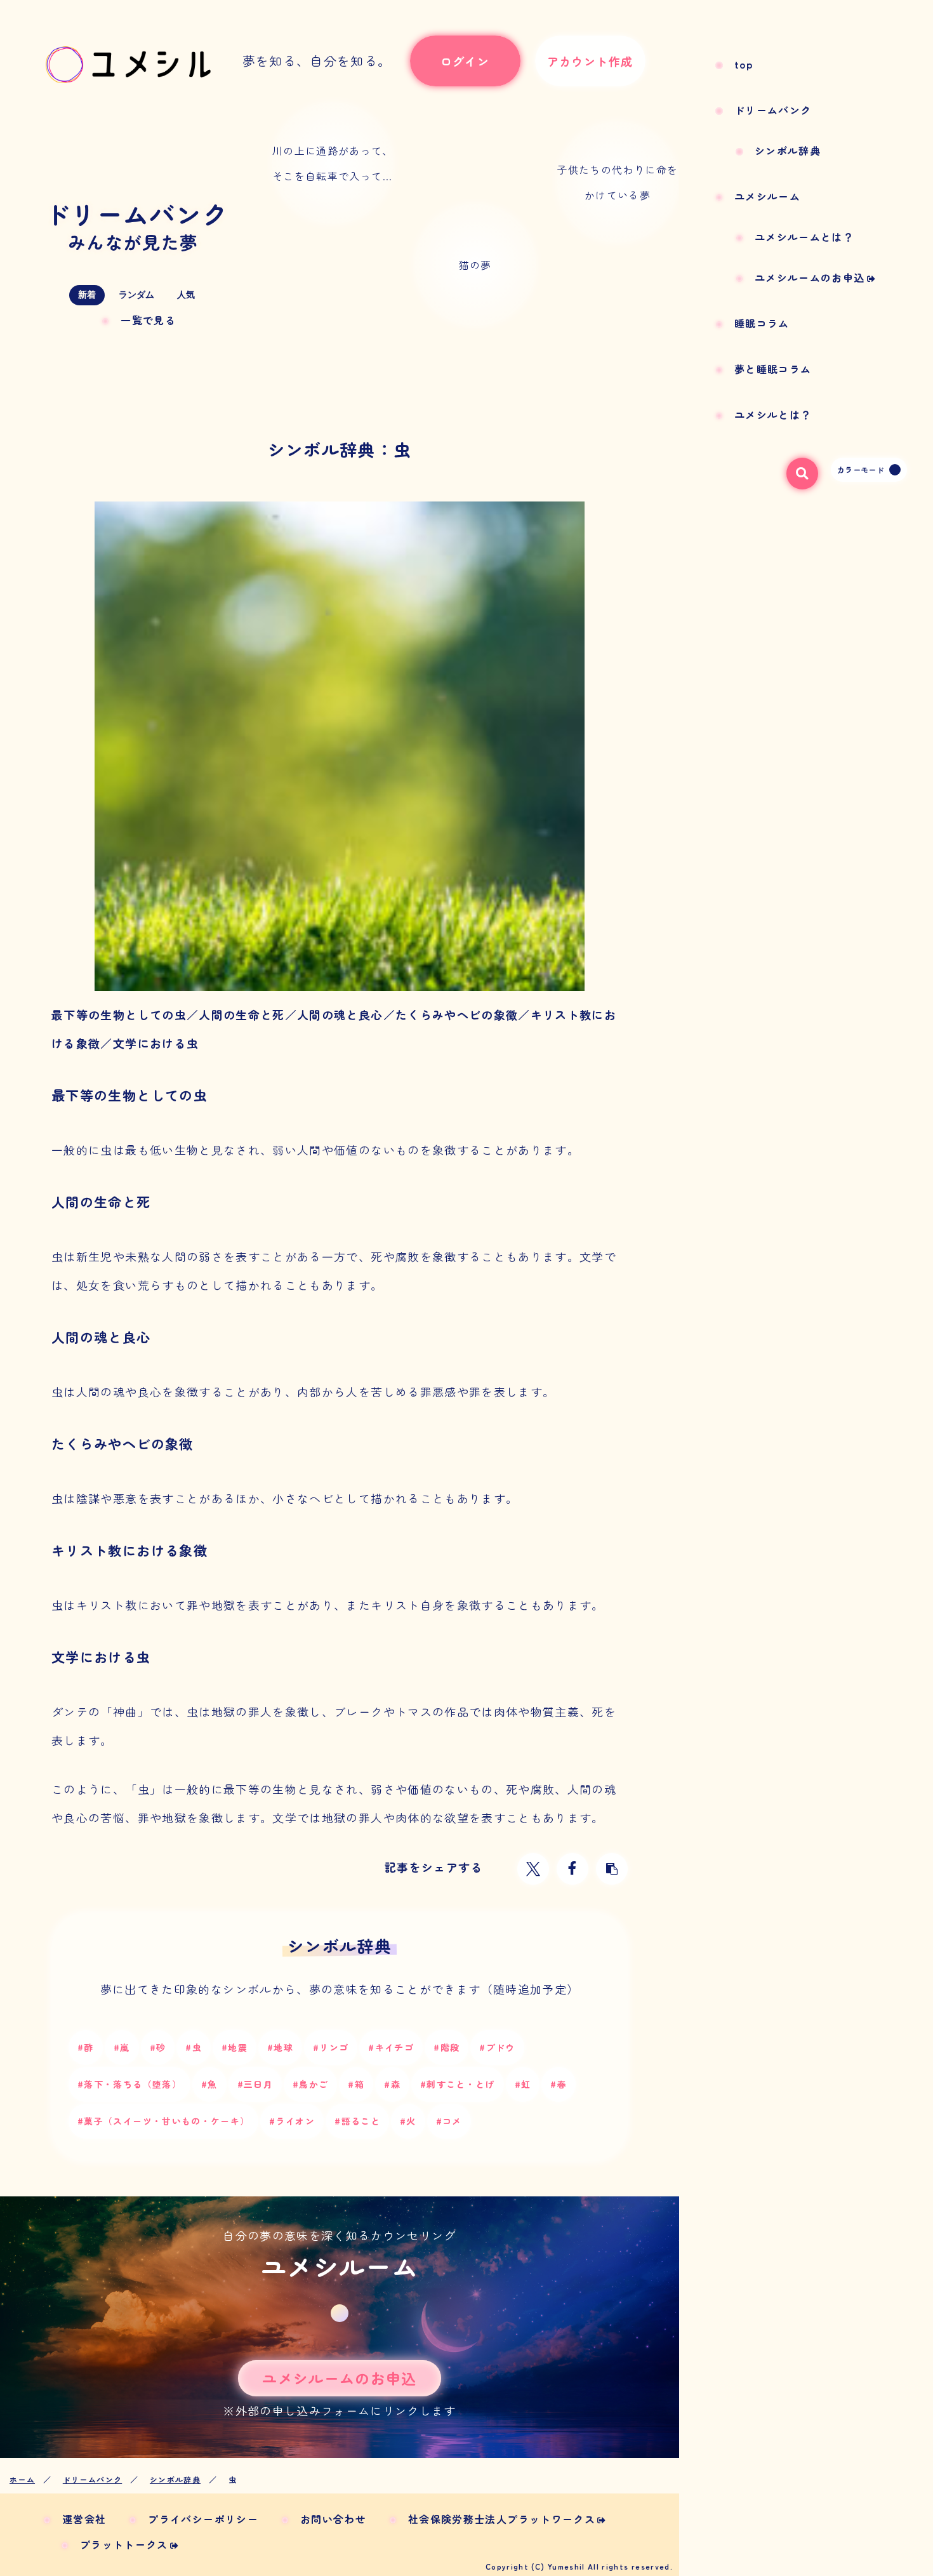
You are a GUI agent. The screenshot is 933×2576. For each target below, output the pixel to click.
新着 (87, 295)
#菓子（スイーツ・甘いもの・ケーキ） (163, 2121)
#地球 (280, 2047)
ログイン (465, 61)
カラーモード (861, 469)
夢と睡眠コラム (773, 369)
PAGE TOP (901, 2489)
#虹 (523, 2084)
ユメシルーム (767, 196)
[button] (612, 1869)
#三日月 (255, 2084)
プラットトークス (124, 2544)
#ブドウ (497, 2047)
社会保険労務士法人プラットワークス (502, 2519)
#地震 (235, 2047)
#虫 (194, 2047)
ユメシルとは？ (773, 415)
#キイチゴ (391, 2047)
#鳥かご (310, 2084)
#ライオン (292, 2121)
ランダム (136, 295)
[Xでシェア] (533, 1869)
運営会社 (84, 2519)
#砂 (158, 2047)
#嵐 (122, 2047)
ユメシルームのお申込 (810, 277)
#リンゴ (331, 2047)
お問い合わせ (333, 2519)
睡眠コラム (762, 323)
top (744, 64)
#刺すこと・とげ (458, 2084)
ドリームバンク (136, 224)
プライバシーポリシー (203, 2519)
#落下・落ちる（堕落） (129, 2084)
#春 (559, 2084)
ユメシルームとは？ (804, 237)
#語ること (357, 2121)
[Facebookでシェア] (572, 1869)
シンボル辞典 (788, 150)
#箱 (356, 2084)
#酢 (86, 2047)
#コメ (449, 2121)
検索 (797, 470)
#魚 (209, 2084)
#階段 (447, 2047)
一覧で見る (148, 320)
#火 (408, 2121)
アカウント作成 (590, 61)
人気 (186, 295)
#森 (392, 2084)
